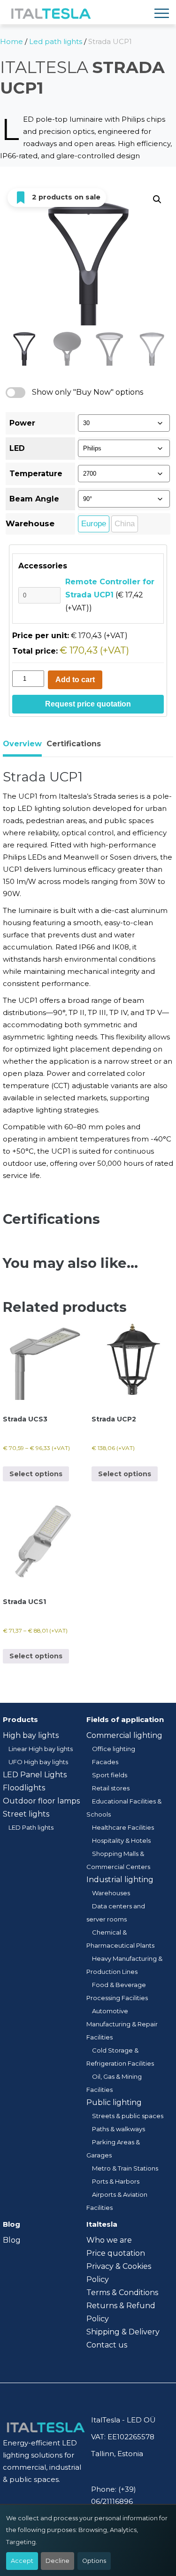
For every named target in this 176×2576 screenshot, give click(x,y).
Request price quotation (88, 704)
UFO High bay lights (38, 1762)
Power (22, 423)
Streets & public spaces (128, 2116)
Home (11, 41)
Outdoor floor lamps (41, 1801)
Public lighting (114, 2102)
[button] (157, 199)
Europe (94, 524)
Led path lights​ (56, 41)
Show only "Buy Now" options (88, 392)
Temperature (36, 474)
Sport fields (110, 1775)
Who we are (109, 2240)
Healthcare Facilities (123, 1827)
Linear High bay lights (41, 1749)
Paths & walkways (119, 2129)
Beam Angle (34, 499)
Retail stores (111, 1788)
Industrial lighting (120, 1880)
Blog (12, 2240)
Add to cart (75, 680)
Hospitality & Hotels (121, 1840)
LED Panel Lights (35, 1775)
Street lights (26, 1814)
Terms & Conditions (122, 2293)
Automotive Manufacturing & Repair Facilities (122, 2024)
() (110, 595)
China (125, 524)
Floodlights (24, 1788)
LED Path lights (31, 1827)
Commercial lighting (124, 1735)
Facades (105, 1762)
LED (17, 448)
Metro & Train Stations (125, 2168)
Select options (36, 1474)
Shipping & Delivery (123, 2332)
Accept (22, 2561)
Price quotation (116, 2253)
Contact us (107, 2345)
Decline (57, 2561)
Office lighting (114, 1749)
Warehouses (111, 1893)
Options (94, 2561)
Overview (22, 744)
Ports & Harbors (116, 2181)
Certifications (74, 744)
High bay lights (31, 1735)
